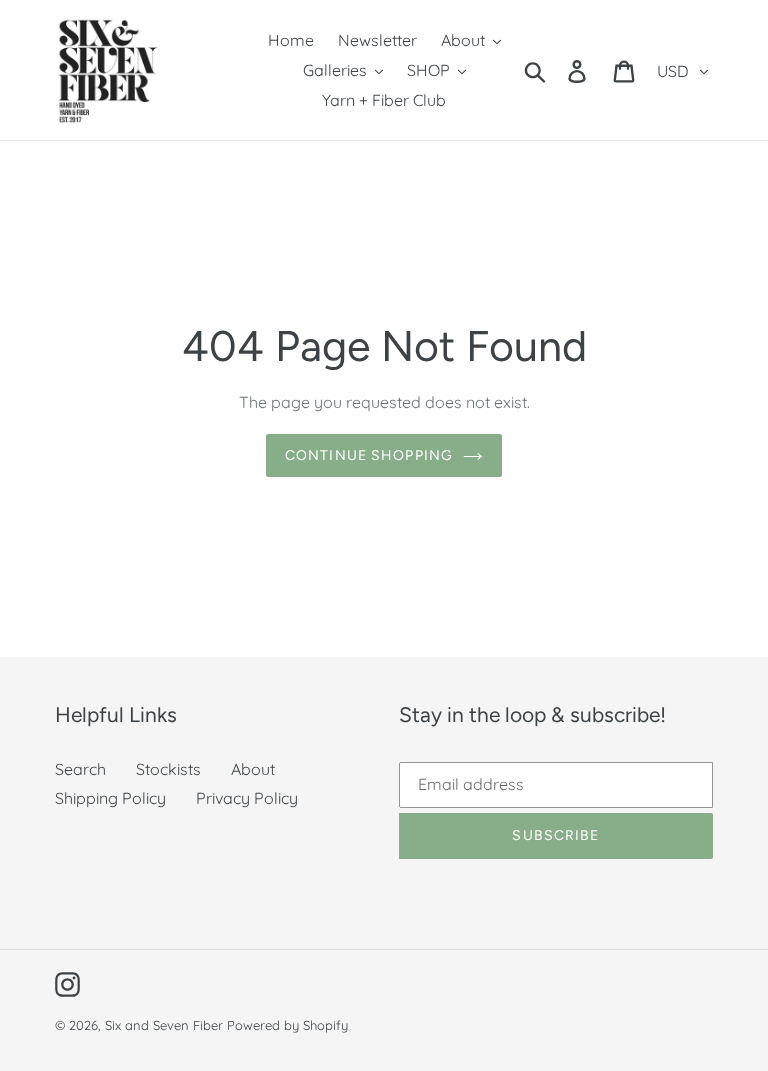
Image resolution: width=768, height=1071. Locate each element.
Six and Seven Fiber (164, 1025)
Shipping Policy (110, 798)
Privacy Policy (247, 798)
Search (80, 769)
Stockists (168, 769)
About (253, 769)
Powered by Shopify (287, 1025)
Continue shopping (369, 455)
